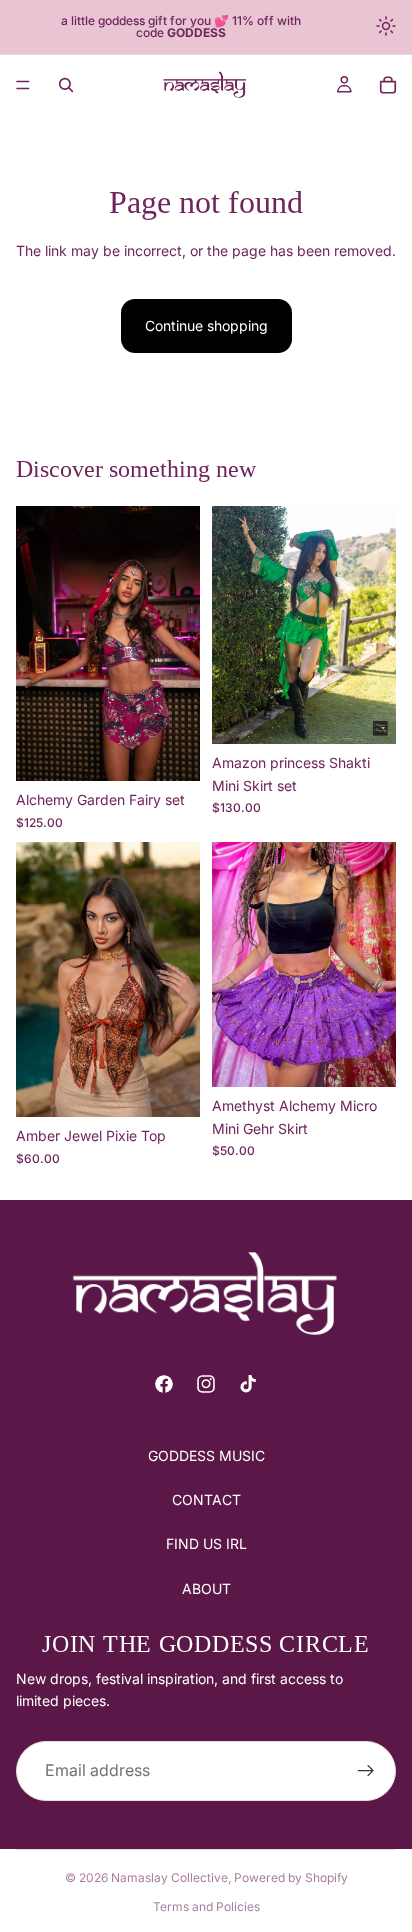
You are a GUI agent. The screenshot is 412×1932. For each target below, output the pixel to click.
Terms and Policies (206, 1906)
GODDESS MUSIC (206, 1455)
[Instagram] (206, 1384)
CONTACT (206, 1499)
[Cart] (388, 85)
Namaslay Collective (169, 1877)
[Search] (66, 85)
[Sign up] (366, 1771)
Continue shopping (206, 325)
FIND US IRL (206, 1544)
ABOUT (206, 1588)
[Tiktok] (248, 1384)
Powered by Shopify (291, 1877)
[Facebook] (164, 1384)
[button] (387, 27)
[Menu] (23, 85)
